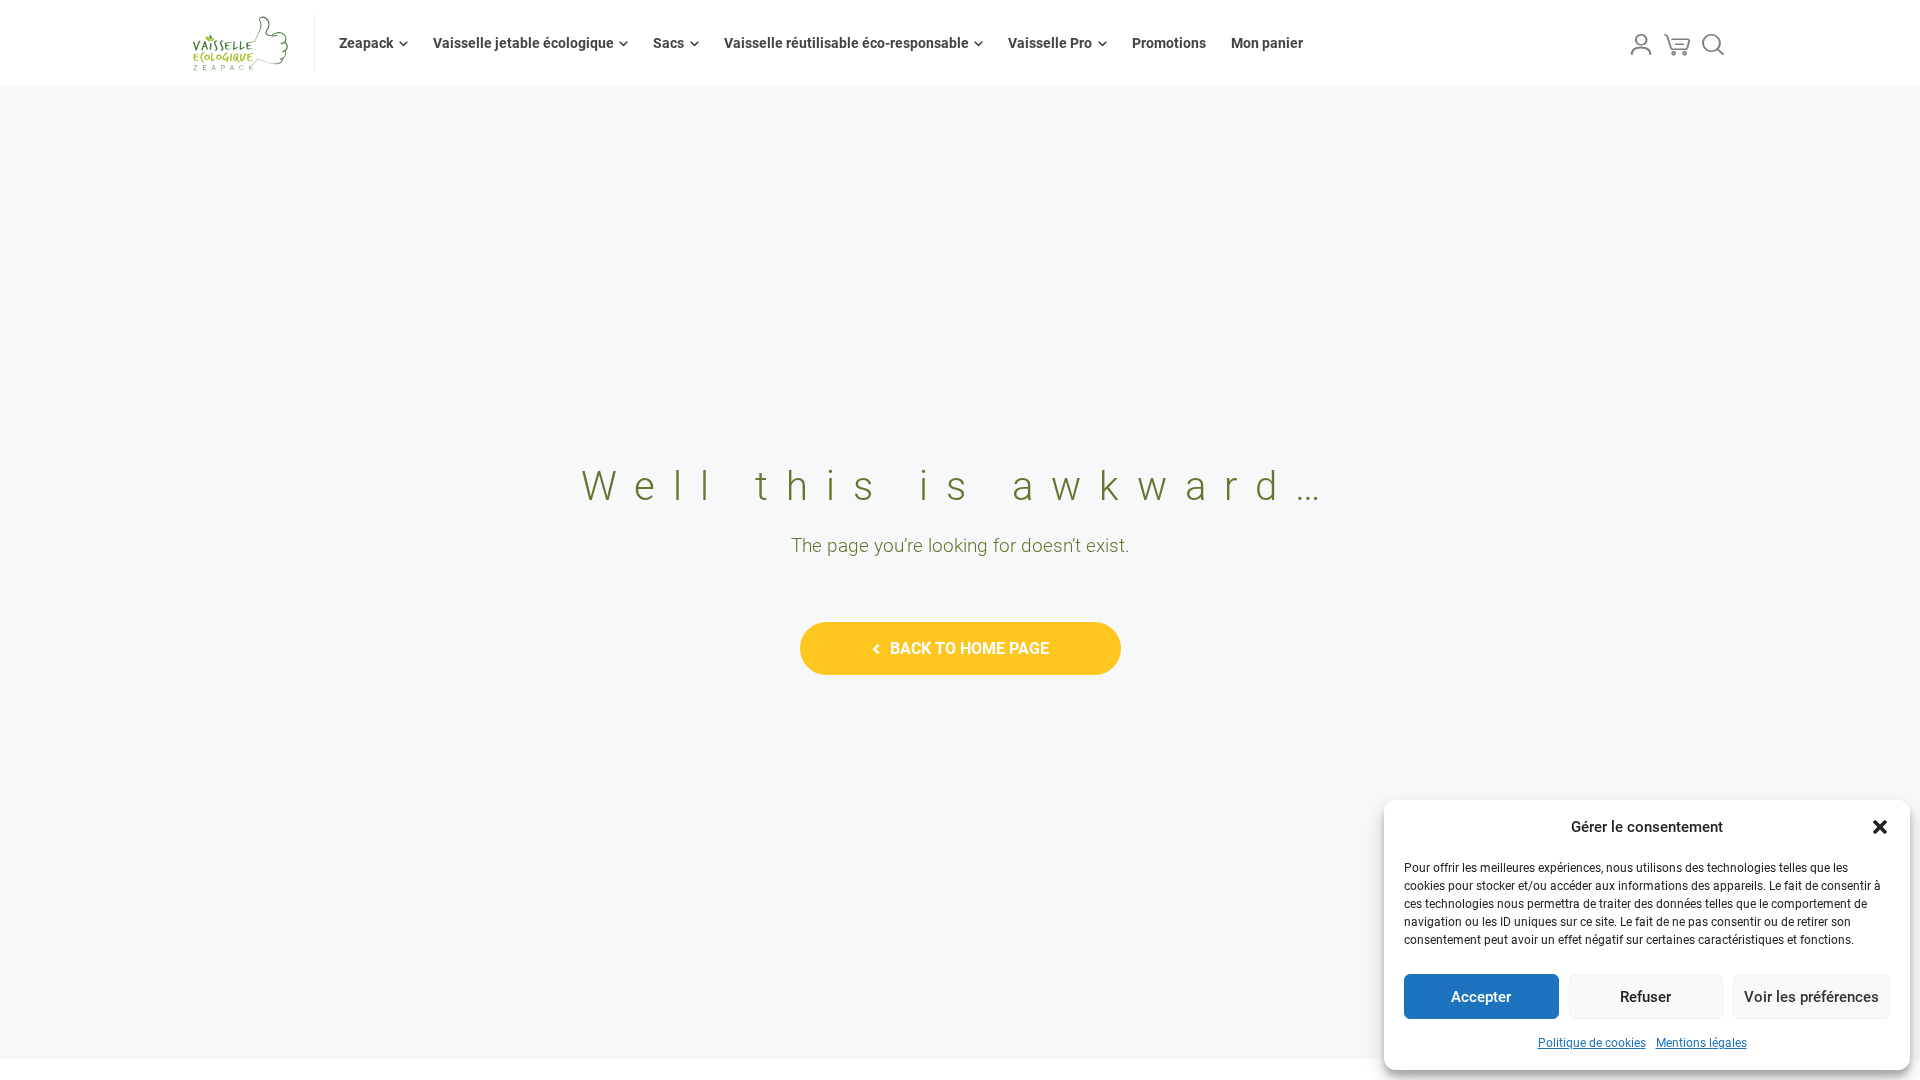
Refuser (1645, 997)
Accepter (1481, 997)
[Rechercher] (1713, 44)
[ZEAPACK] (240, 43)
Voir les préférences (1811, 997)
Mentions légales (1701, 1043)
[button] (1880, 827)
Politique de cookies (1592, 1043)
